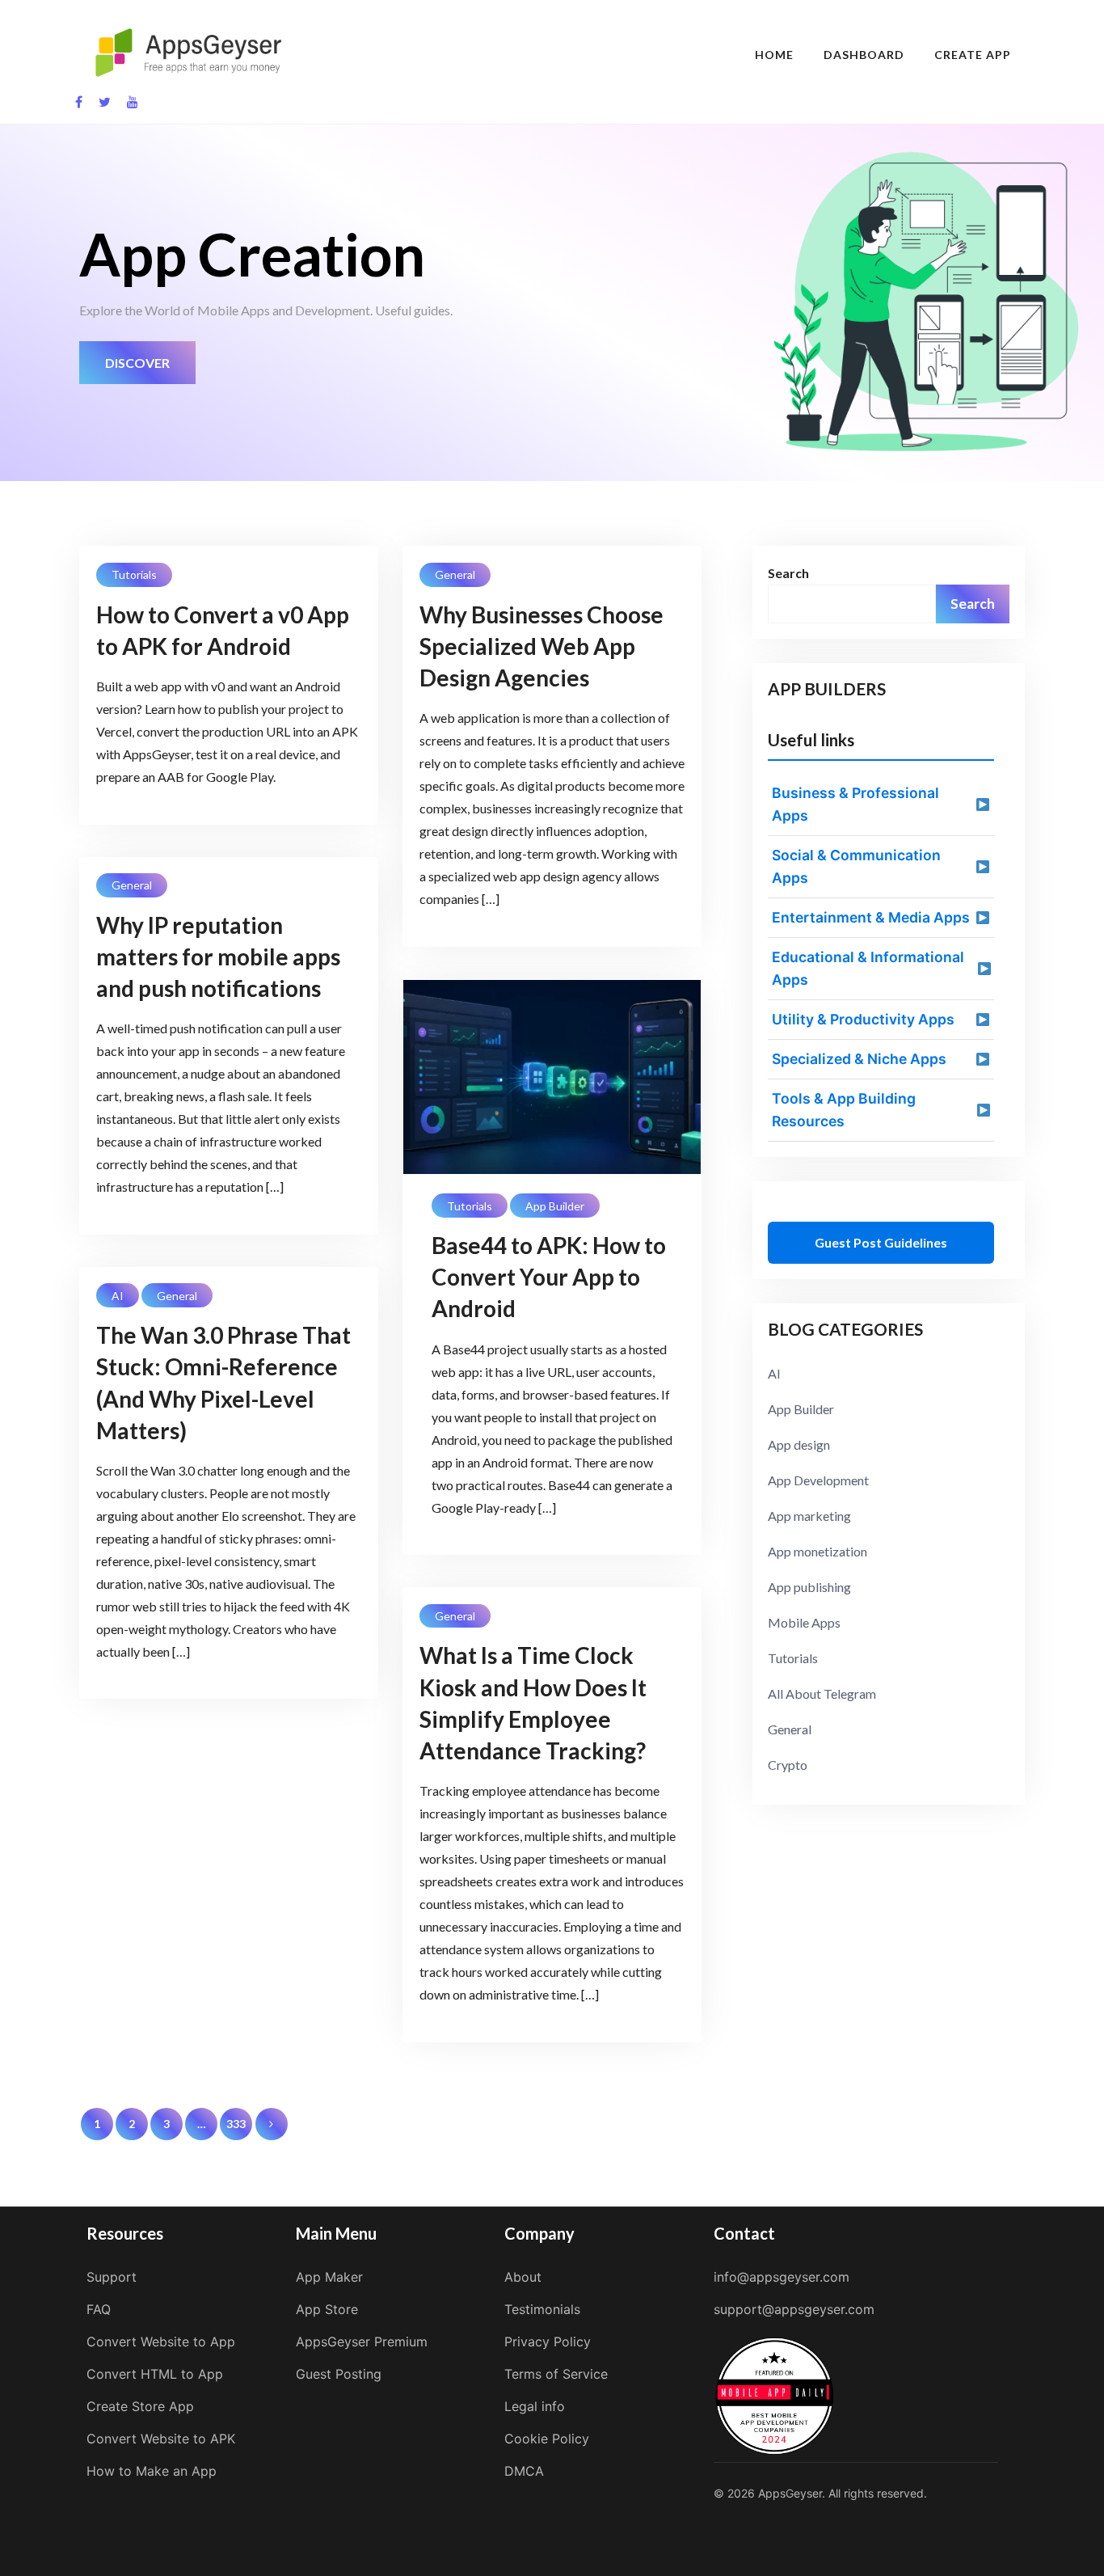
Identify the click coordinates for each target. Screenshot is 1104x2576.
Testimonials (542, 2309)
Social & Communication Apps (856, 866)
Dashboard (864, 55)
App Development (818, 1480)
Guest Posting (339, 2374)
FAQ (99, 2309)
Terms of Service (556, 2374)
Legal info (535, 2406)
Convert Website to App (161, 2342)
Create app (973, 55)
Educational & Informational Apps (868, 968)
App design (799, 1444)
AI (118, 1296)
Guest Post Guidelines (881, 1242)
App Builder (555, 1206)
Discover (137, 363)
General (455, 574)
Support (112, 2277)
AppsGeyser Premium (362, 2342)
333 (236, 2124)
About (523, 2277)
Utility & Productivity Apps (863, 1019)
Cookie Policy (547, 2439)
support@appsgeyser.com (794, 2309)
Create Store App (140, 2406)
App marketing (809, 1516)
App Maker (329, 2277)
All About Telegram (822, 1693)
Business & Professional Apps (855, 804)
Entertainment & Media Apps (871, 917)
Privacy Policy (548, 2342)
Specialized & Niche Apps (859, 1059)
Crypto (788, 1765)
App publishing (809, 1587)
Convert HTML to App (155, 2374)
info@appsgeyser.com (782, 2277)
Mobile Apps (804, 1622)
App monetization (817, 1551)
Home (774, 55)
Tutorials (134, 574)
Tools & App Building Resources (844, 1110)
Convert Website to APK (161, 2439)
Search (788, 573)
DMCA (524, 2471)
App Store (327, 2309)
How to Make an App (152, 2471)
